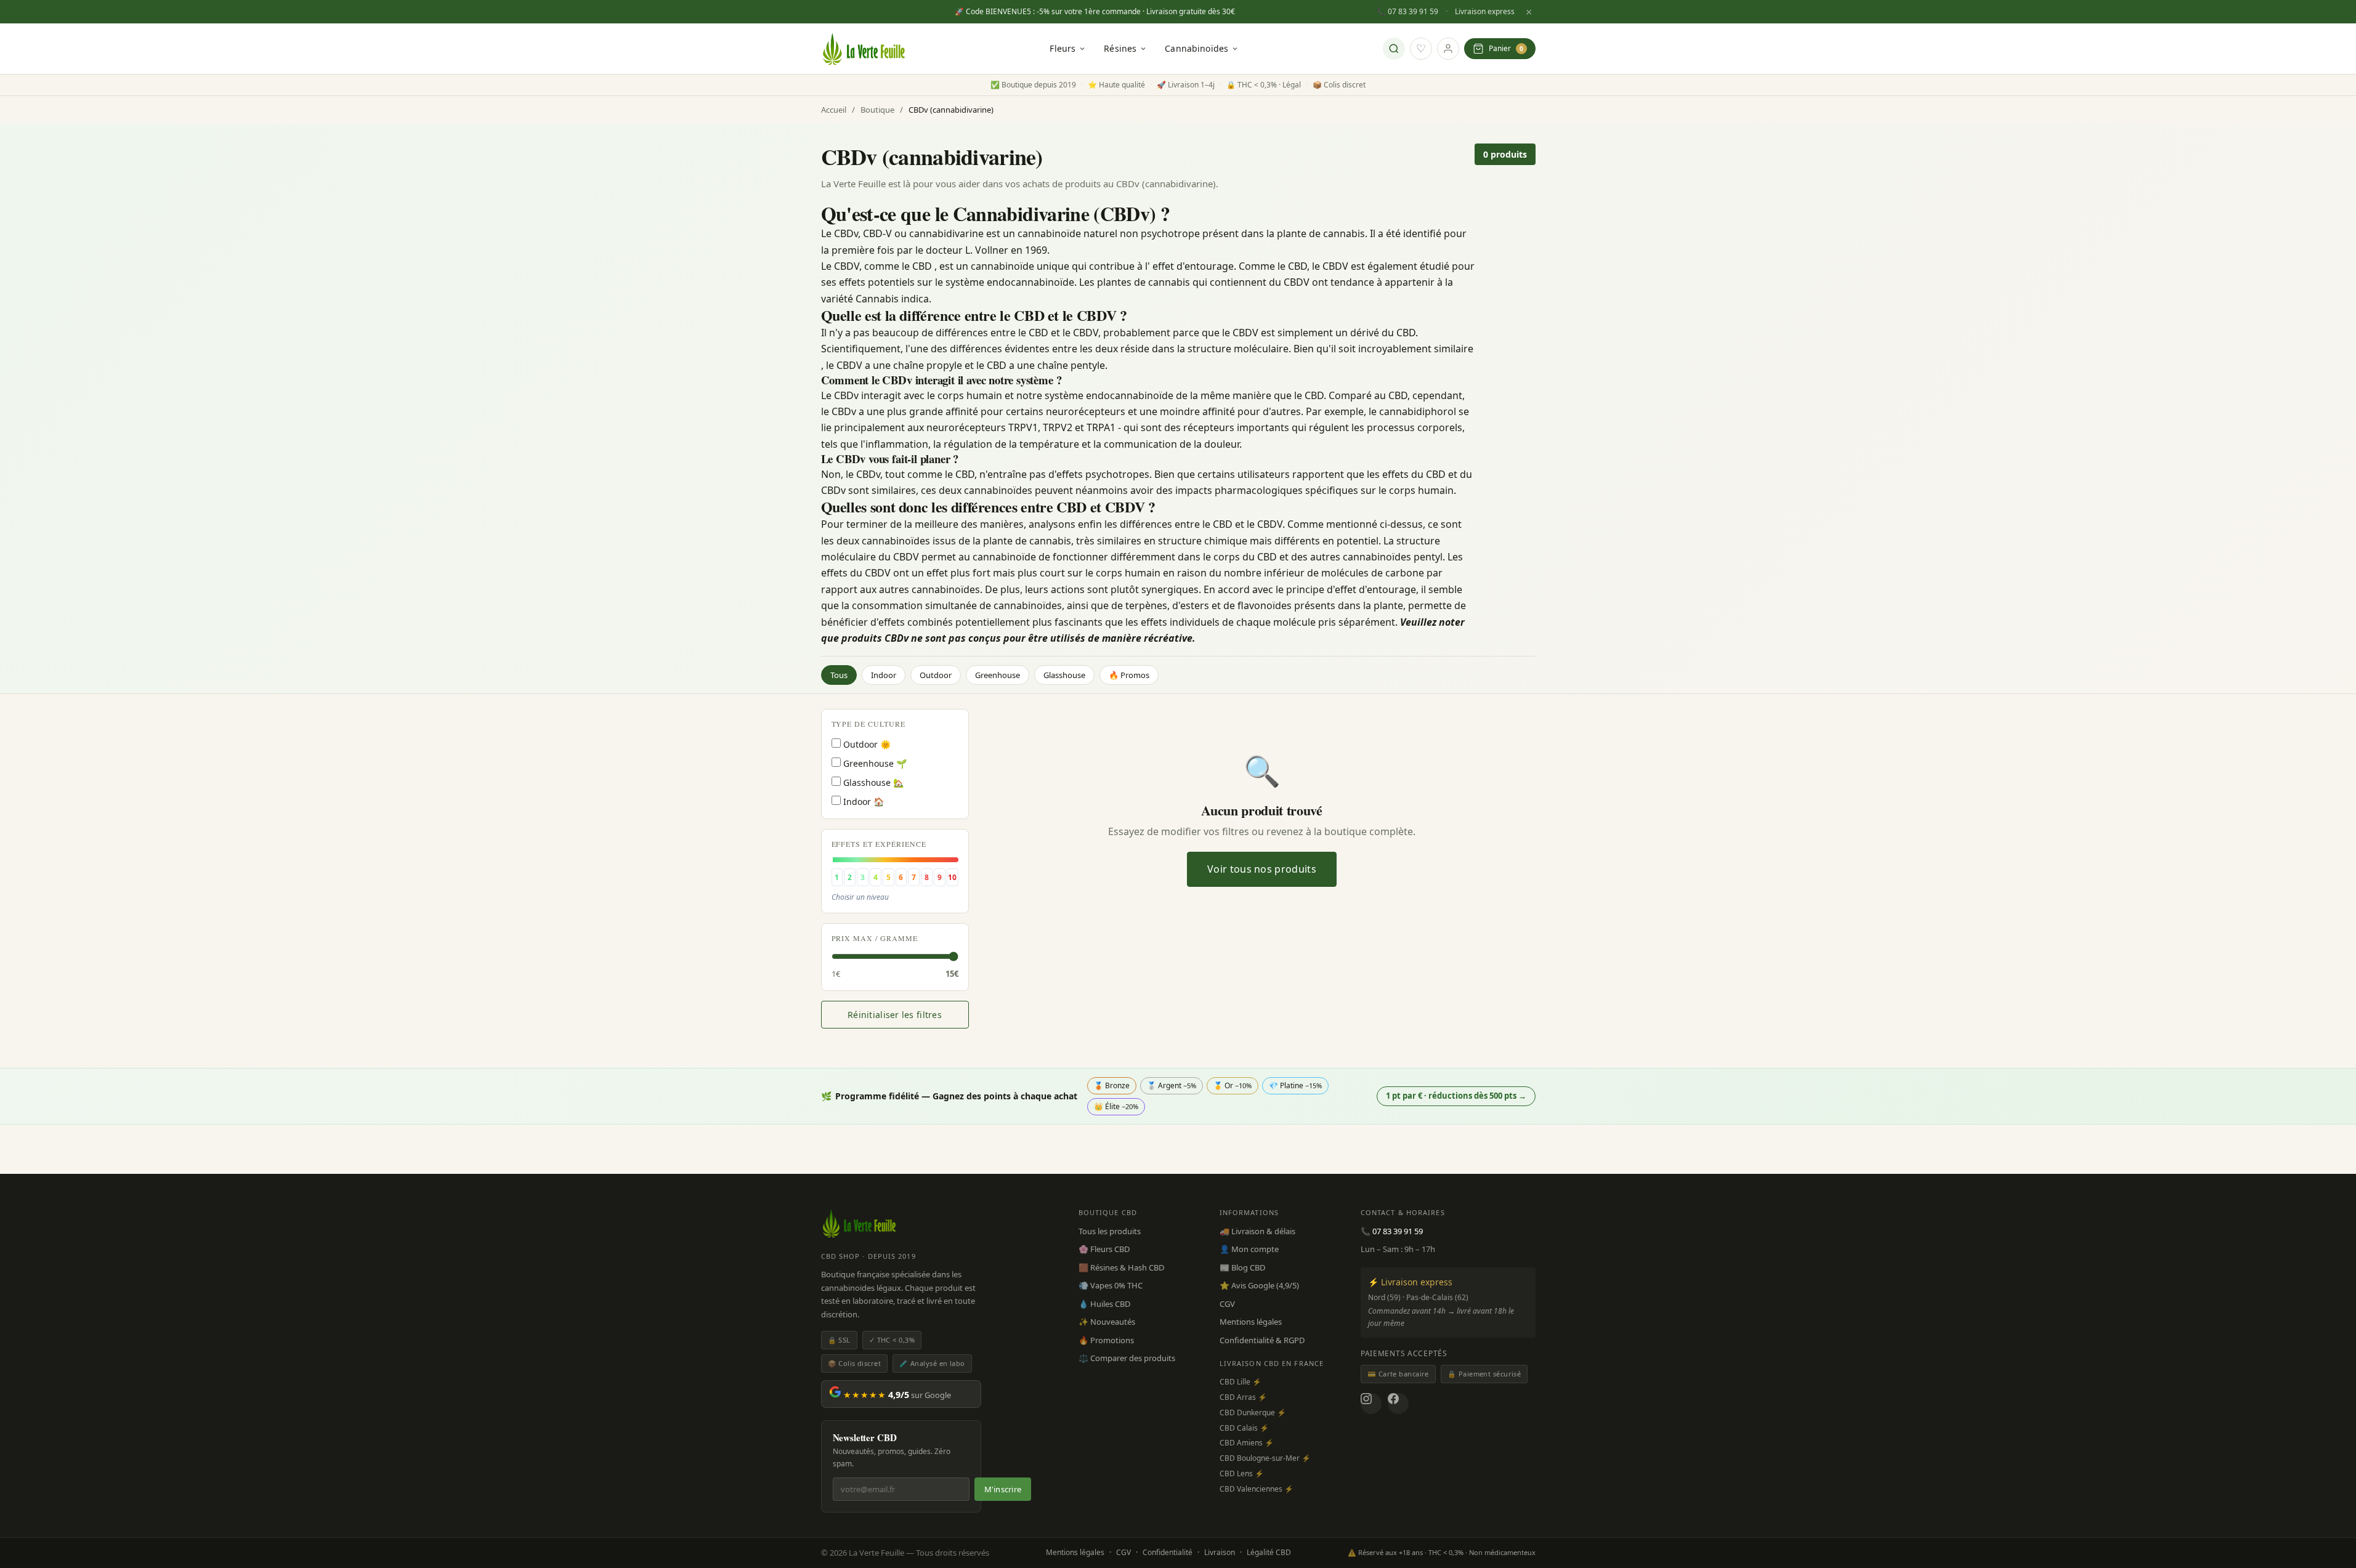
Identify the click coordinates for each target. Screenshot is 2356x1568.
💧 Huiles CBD (1104, 1304)
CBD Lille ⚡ (1241, 1382)
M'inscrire (1003, 1489)
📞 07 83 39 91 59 (1407, 11)
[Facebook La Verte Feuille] (1398, 1404)
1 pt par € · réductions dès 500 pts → (1456, 1096)
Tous (839, 675)
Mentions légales (1251, 1322)
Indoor (884, 675)
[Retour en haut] (2330, 1513)
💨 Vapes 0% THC (1111, 1285)
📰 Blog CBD (1242, 1267)
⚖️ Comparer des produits (1127, 1358)
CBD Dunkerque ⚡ (1253, 1412)
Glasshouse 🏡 (872, 782)
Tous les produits (1110, 1231)
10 (952, 877)
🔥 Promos (1129, 675)
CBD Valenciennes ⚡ (1257, 1489)
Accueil (834, 110)
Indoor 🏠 (862, 802)
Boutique (877, 110)
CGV (1227, 1304)
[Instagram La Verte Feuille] (1371, 1404)
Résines (1120, 48)
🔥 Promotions (1106, 1340)
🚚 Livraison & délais (1257, 1231)
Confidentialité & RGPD (1262, 1340)
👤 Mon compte (1249, 1249)
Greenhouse (998, 675)
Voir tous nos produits (1262, 869)
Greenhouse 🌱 (874, 763)
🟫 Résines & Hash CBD (1121, 1267)
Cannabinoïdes (1196, 48)
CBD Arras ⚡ (1243, 1397)
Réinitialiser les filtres (895, 1015)
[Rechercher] (1394, 49)
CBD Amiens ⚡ (1247, 1443)
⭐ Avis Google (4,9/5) (1259, 1285)
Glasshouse (1064, 675)
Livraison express (1485, 11)
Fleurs (1063, 48)
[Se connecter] (1448, 49)
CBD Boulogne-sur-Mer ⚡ (1265, 1458)
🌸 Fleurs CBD (1104, 1249)
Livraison (1220, 1552)
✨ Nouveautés (1107, 1322)
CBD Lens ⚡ (1242, 1473)
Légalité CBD (1269, 1552)
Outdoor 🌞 (866, 744)
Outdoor (936, 675)
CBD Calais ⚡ (1244, 1428)
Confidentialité (1168, 1552)
